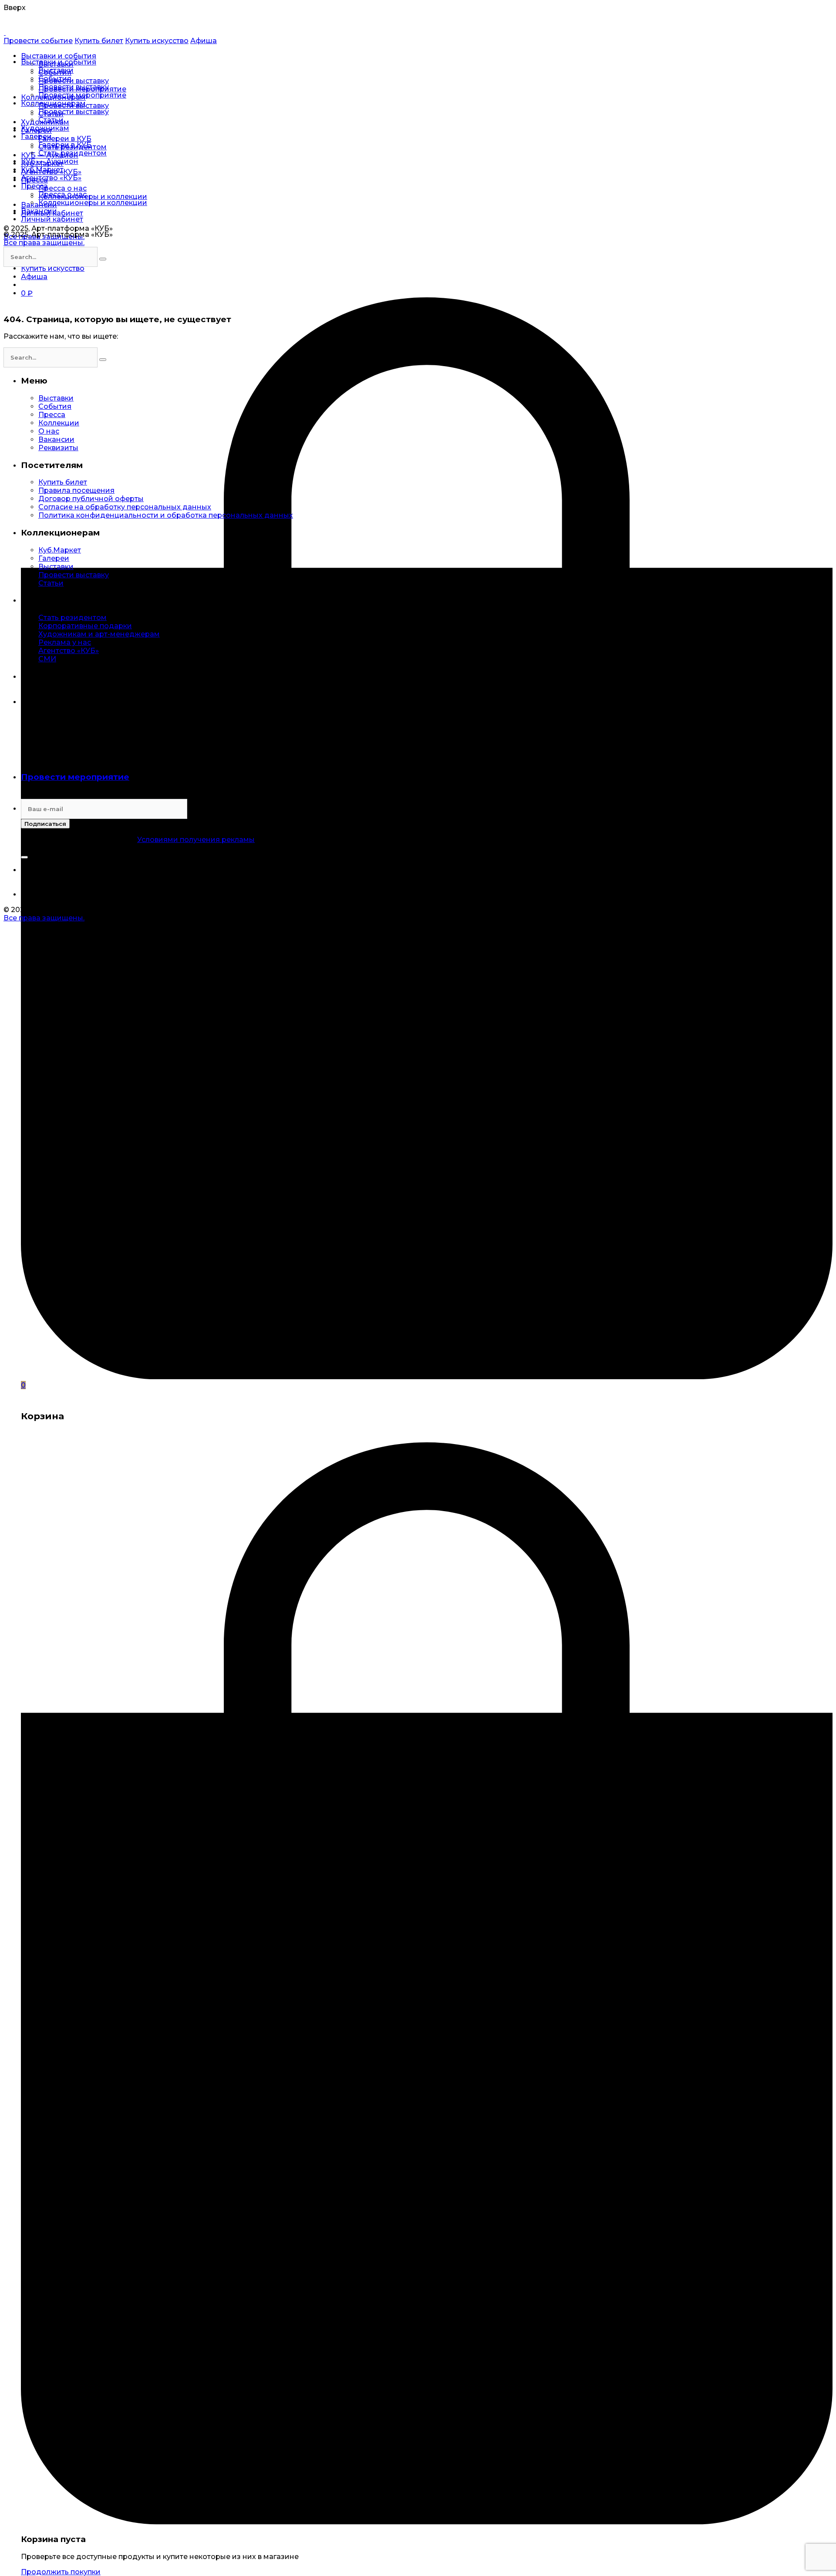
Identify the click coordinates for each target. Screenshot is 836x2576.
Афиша (204, 41)
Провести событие (38, 41)
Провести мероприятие (75, 777)
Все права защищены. (44, 243)
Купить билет (99, 41)
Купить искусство (157, 41)
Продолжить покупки (61, 2572)
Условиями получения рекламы (196, 840)
